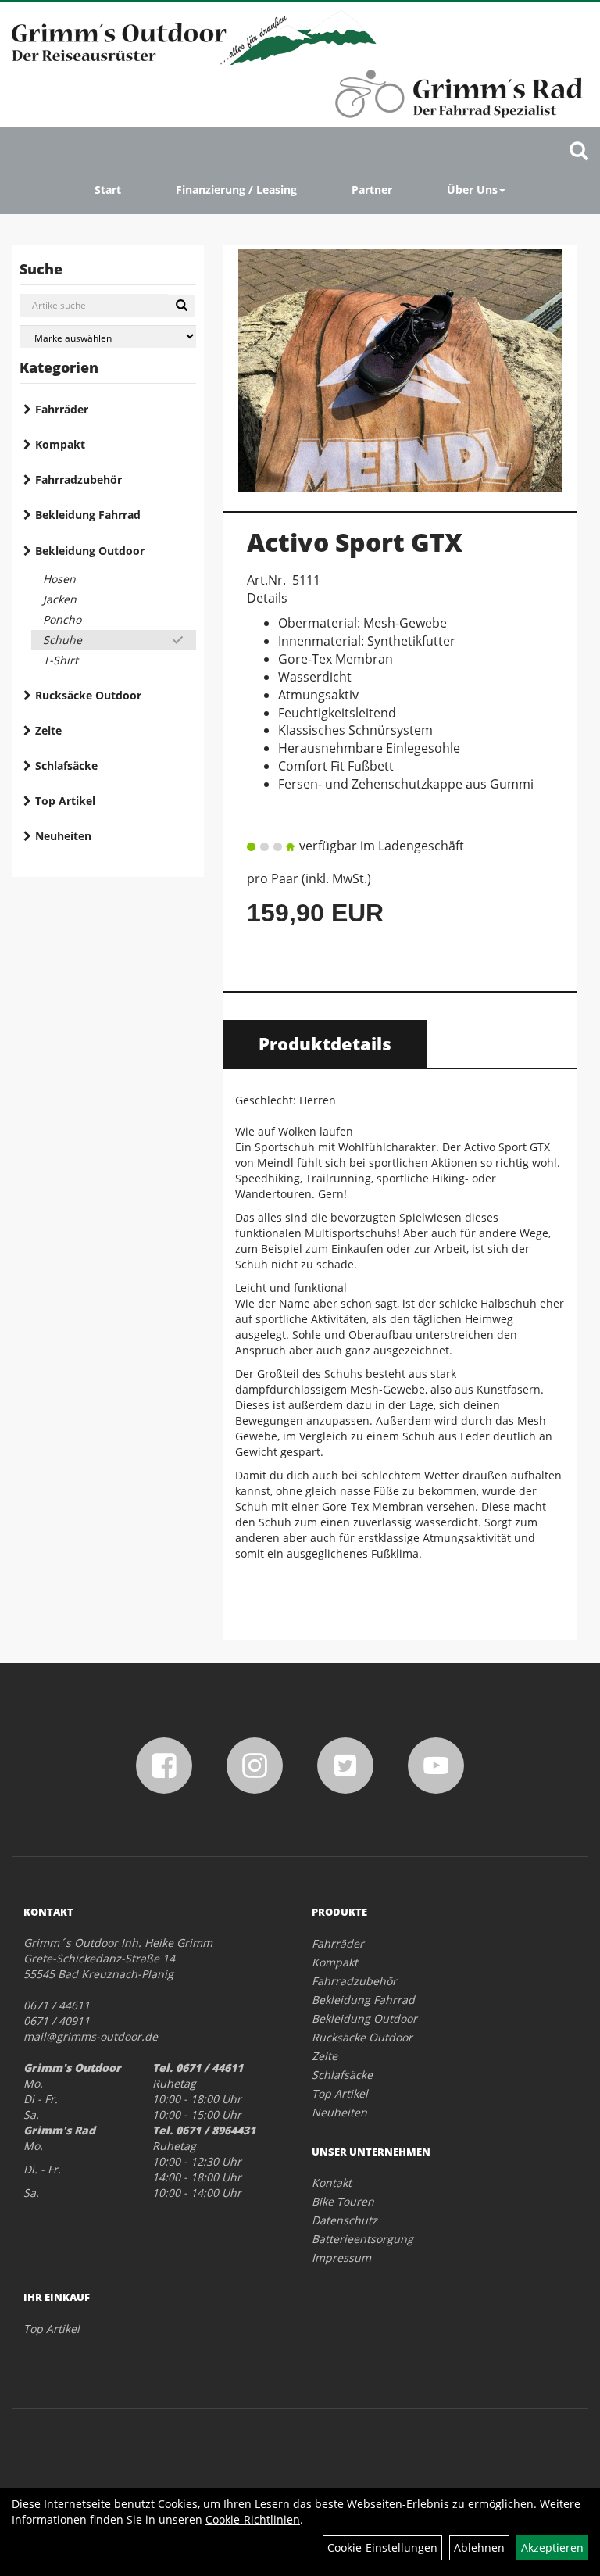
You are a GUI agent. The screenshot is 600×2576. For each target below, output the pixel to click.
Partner (372, 190)
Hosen (59, 579)
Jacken (60, 599)
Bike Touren (343, 2201)
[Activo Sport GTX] (400, 370)
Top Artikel (65, 801)
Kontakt (332, 2182)
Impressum (341, 2258)
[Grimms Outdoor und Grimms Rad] (194, 38)
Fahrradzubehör (79, 479)
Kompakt (60, 444)
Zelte (48, 730)
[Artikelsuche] (579, 152)
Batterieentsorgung (362, 2239)
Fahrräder (62, 409)
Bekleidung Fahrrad (88, 515)
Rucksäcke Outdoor (88, 695)
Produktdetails (325, 1043)
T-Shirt (61, 660)
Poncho (62, 619)
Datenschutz (345, 2220)
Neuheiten (63, 836)
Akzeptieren (552, 2547)
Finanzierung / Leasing (236, 190)
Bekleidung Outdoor (90, 551)
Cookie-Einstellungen (382, 2547)
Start (108, 190)
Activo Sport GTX (355, 542)
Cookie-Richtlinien (253, 2519)
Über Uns (472, 190)
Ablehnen (479, 2547)
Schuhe (62, 640)
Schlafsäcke (66, 766)
